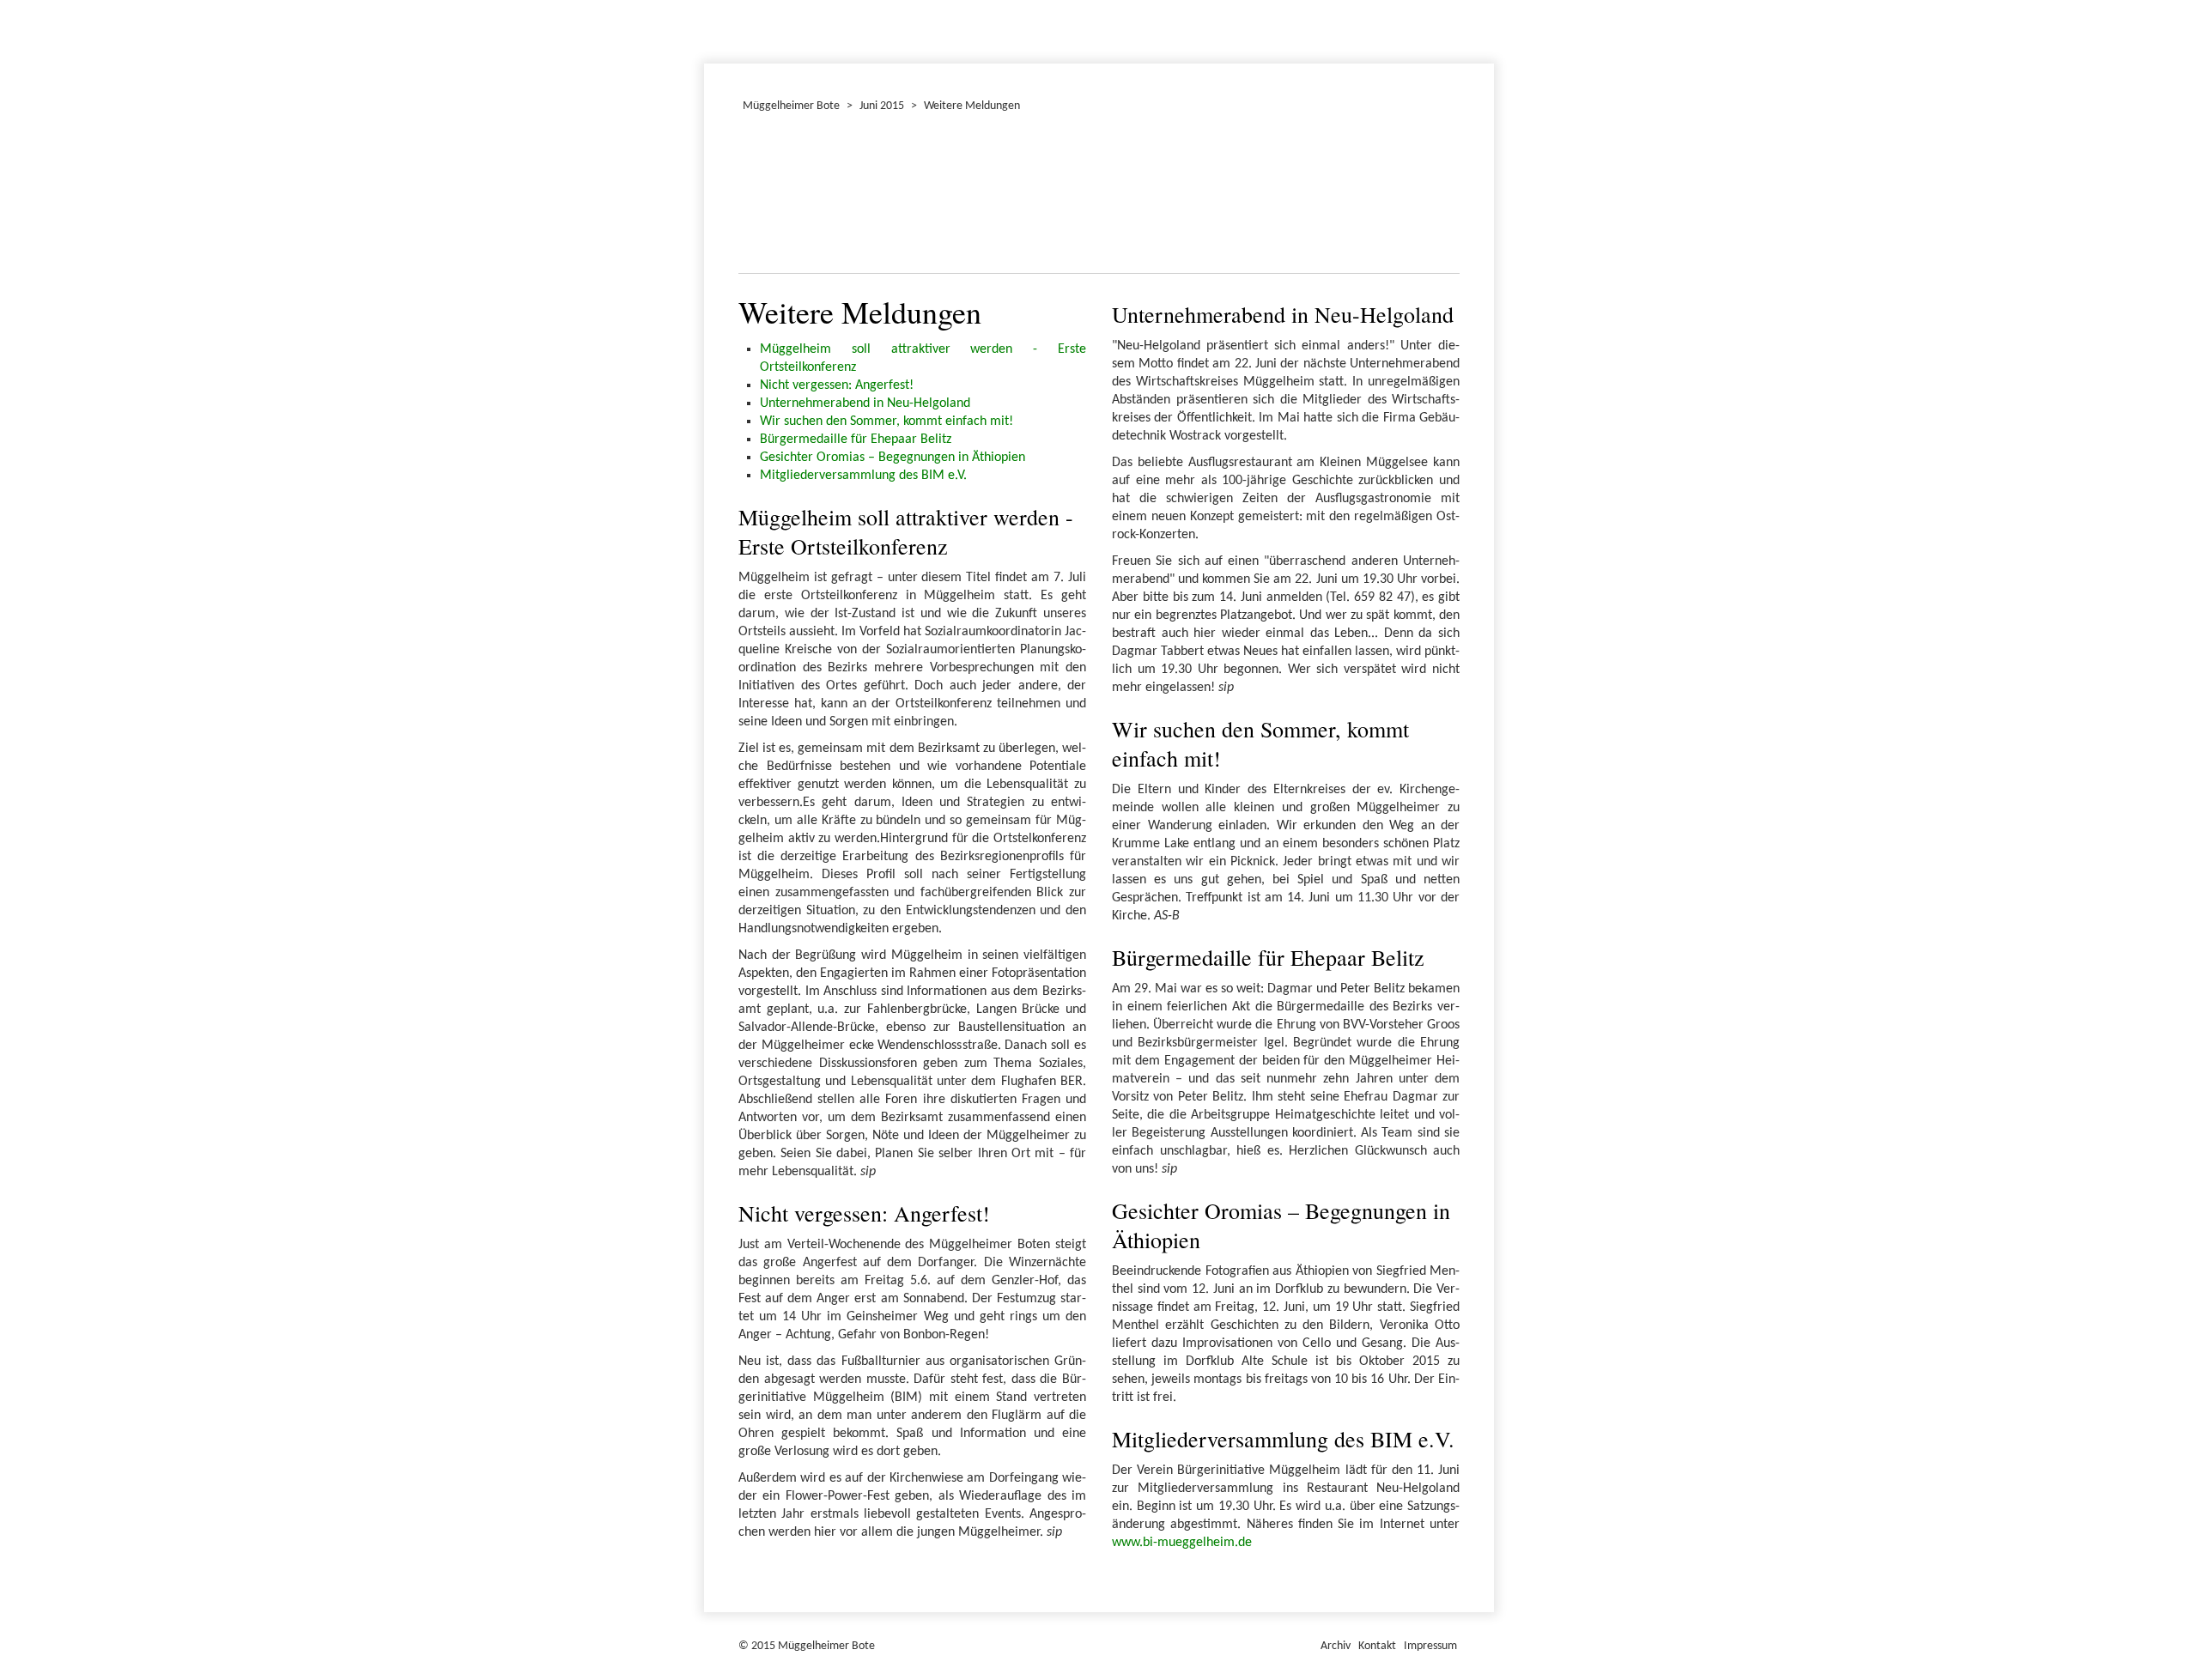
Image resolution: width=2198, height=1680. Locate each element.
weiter (1436, 197)
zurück (762, 197)
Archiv (1336, 1646)
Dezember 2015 (712, 29)
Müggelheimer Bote (1486, 2)
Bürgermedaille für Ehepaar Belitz (856, 440)
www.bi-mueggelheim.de (1182, 1543)
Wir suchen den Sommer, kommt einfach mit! (886, 422)
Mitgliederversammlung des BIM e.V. (863, 476)
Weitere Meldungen (972, 106)
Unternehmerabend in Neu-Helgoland (865, 403)
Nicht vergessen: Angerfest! (837, 385)
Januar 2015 (707, 29)
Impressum (1430, 1646)
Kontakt (1377, 1646)
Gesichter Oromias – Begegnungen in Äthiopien (893, 458)
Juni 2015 (882, 106)
